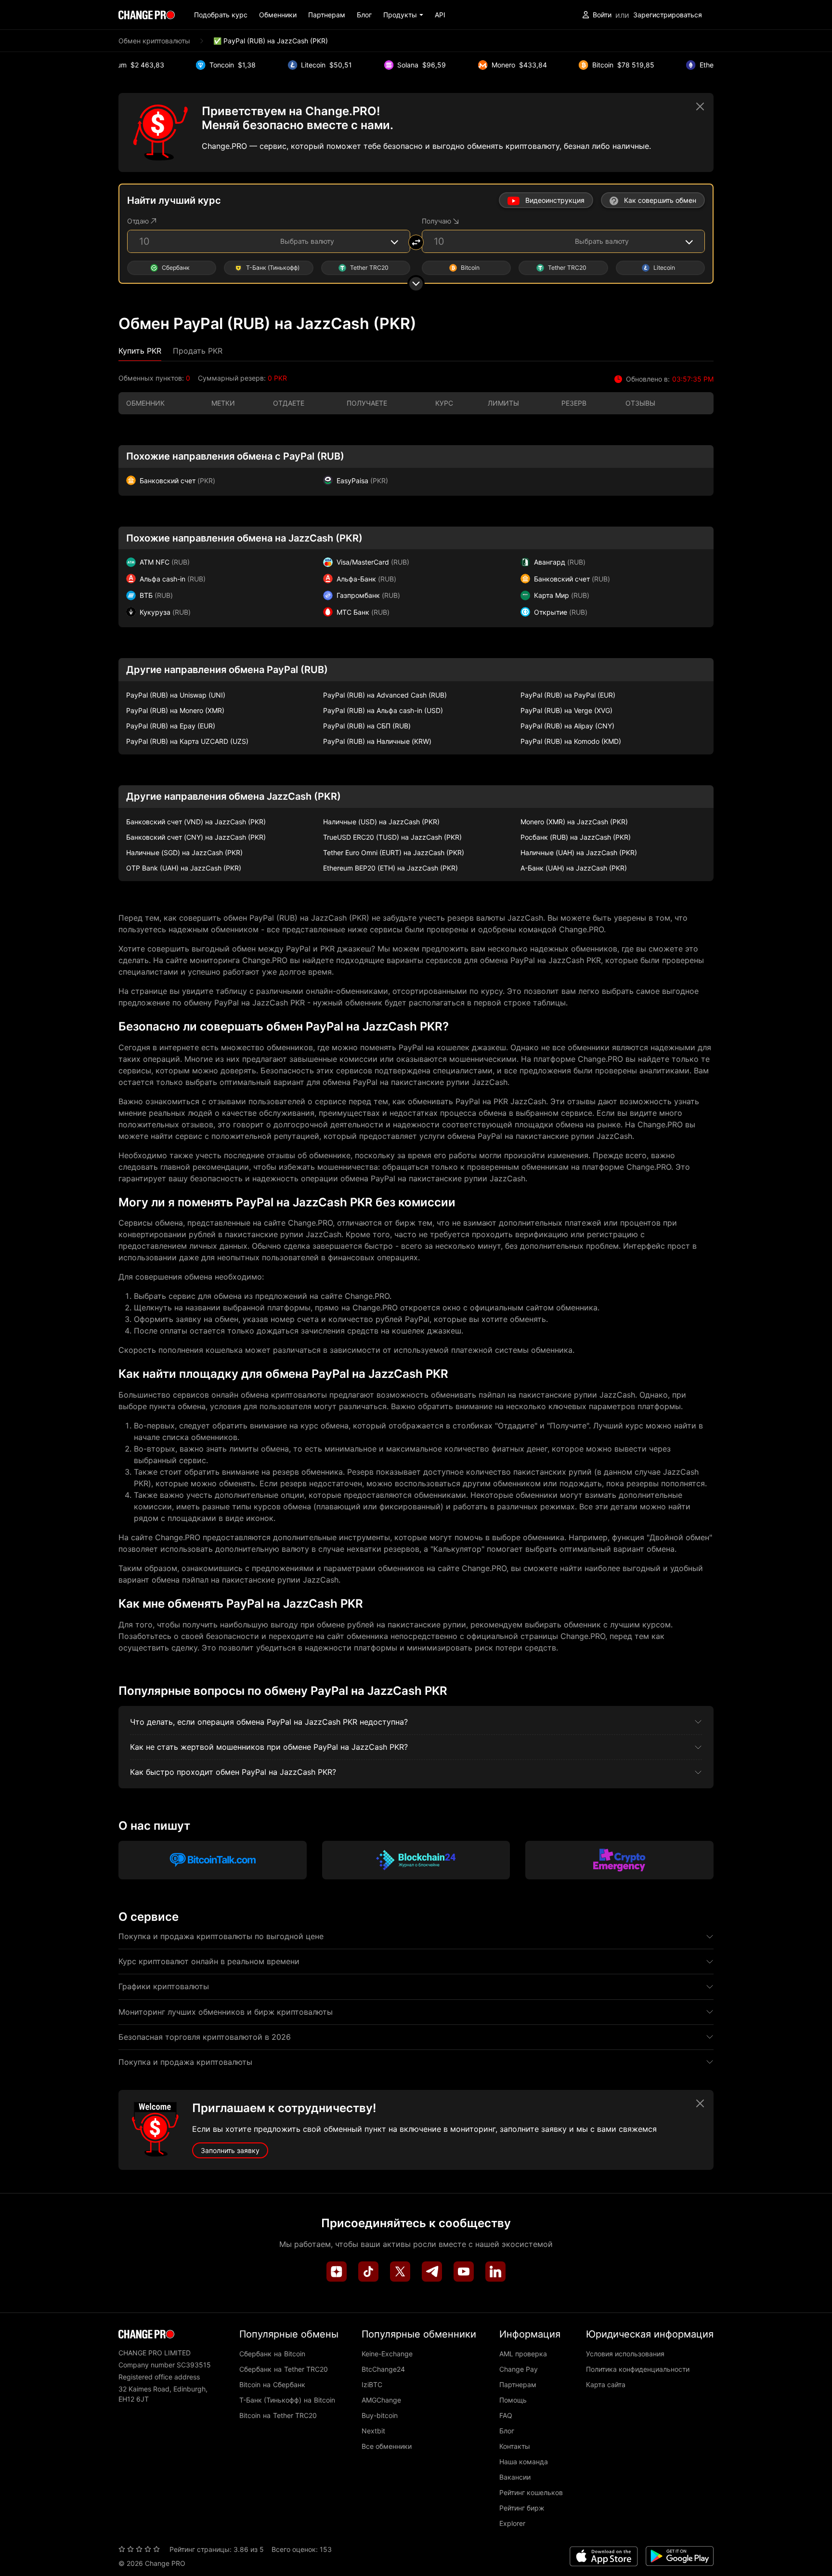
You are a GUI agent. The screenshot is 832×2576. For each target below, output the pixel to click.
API (440, 15)
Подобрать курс (221, 15)
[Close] (700, 106)
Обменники (278, 15)
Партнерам (327, 15)
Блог (364, 15)
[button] (403, 15)
